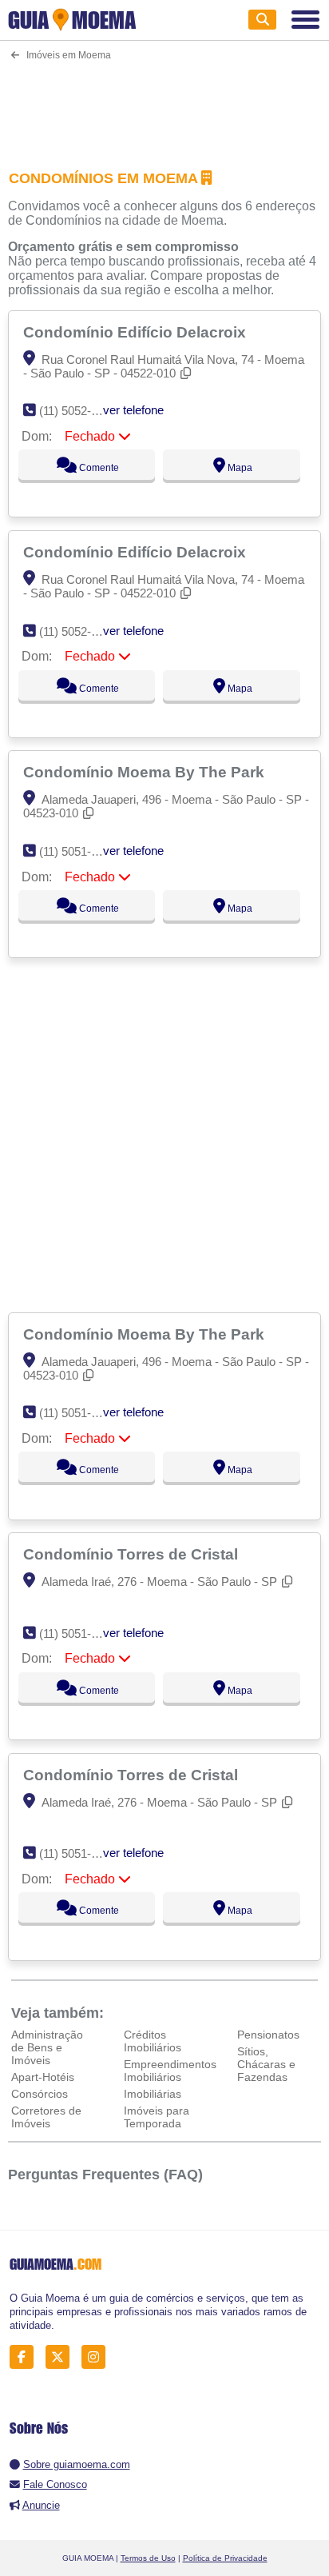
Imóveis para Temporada (157, 2117)
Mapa (239, 468)
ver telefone (133, 410)
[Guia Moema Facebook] (26, 2357)
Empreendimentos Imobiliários (170, 2071)
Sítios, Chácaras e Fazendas (266, 2064)
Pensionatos (268, 2035)
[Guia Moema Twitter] (62, 2357)
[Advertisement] (164, 105)
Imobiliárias (153, 2094)
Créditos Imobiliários (153, 2041)
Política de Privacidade (225, 2558)
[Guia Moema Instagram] (98, 2357)
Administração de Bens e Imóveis (47, 2047)
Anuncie (41, 2505)
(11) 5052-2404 (78, 411)
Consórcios (40, 2094)
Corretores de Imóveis (46, 2117)
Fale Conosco (55, 2484)
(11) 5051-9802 (78, 1633)
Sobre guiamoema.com (77, 2464)
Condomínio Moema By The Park (146, 772)
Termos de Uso (148, 2558)
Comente (98, 468)
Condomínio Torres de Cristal (133, 1554)
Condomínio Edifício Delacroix (137, 332)
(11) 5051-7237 (78, 851)
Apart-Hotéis (43, 2077)
